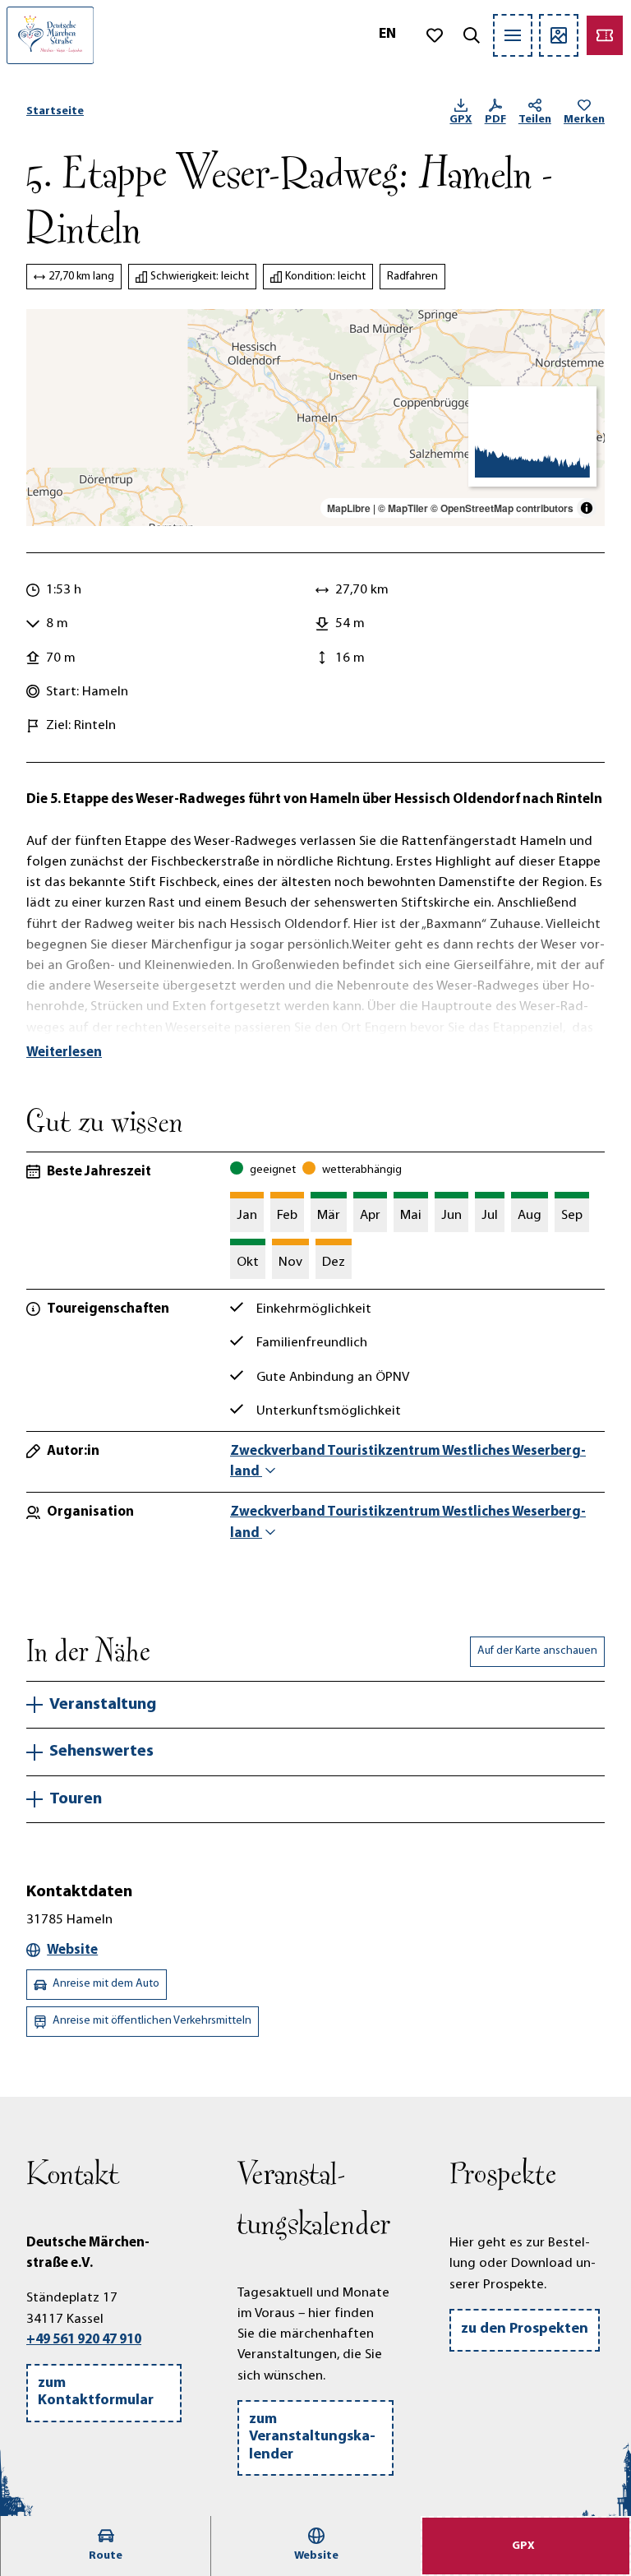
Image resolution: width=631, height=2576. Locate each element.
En (387, 35)
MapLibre (349, 508)
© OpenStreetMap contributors (502, 508)
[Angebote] (605, 35)
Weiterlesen (64, 1053)
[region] (315, 418)
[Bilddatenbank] (559, 35)
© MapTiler (403, 508)
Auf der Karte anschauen (537, 1651)
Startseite (55, 111)
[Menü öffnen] (513, 35)
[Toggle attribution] (587, 508)
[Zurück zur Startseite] (50, 35)
